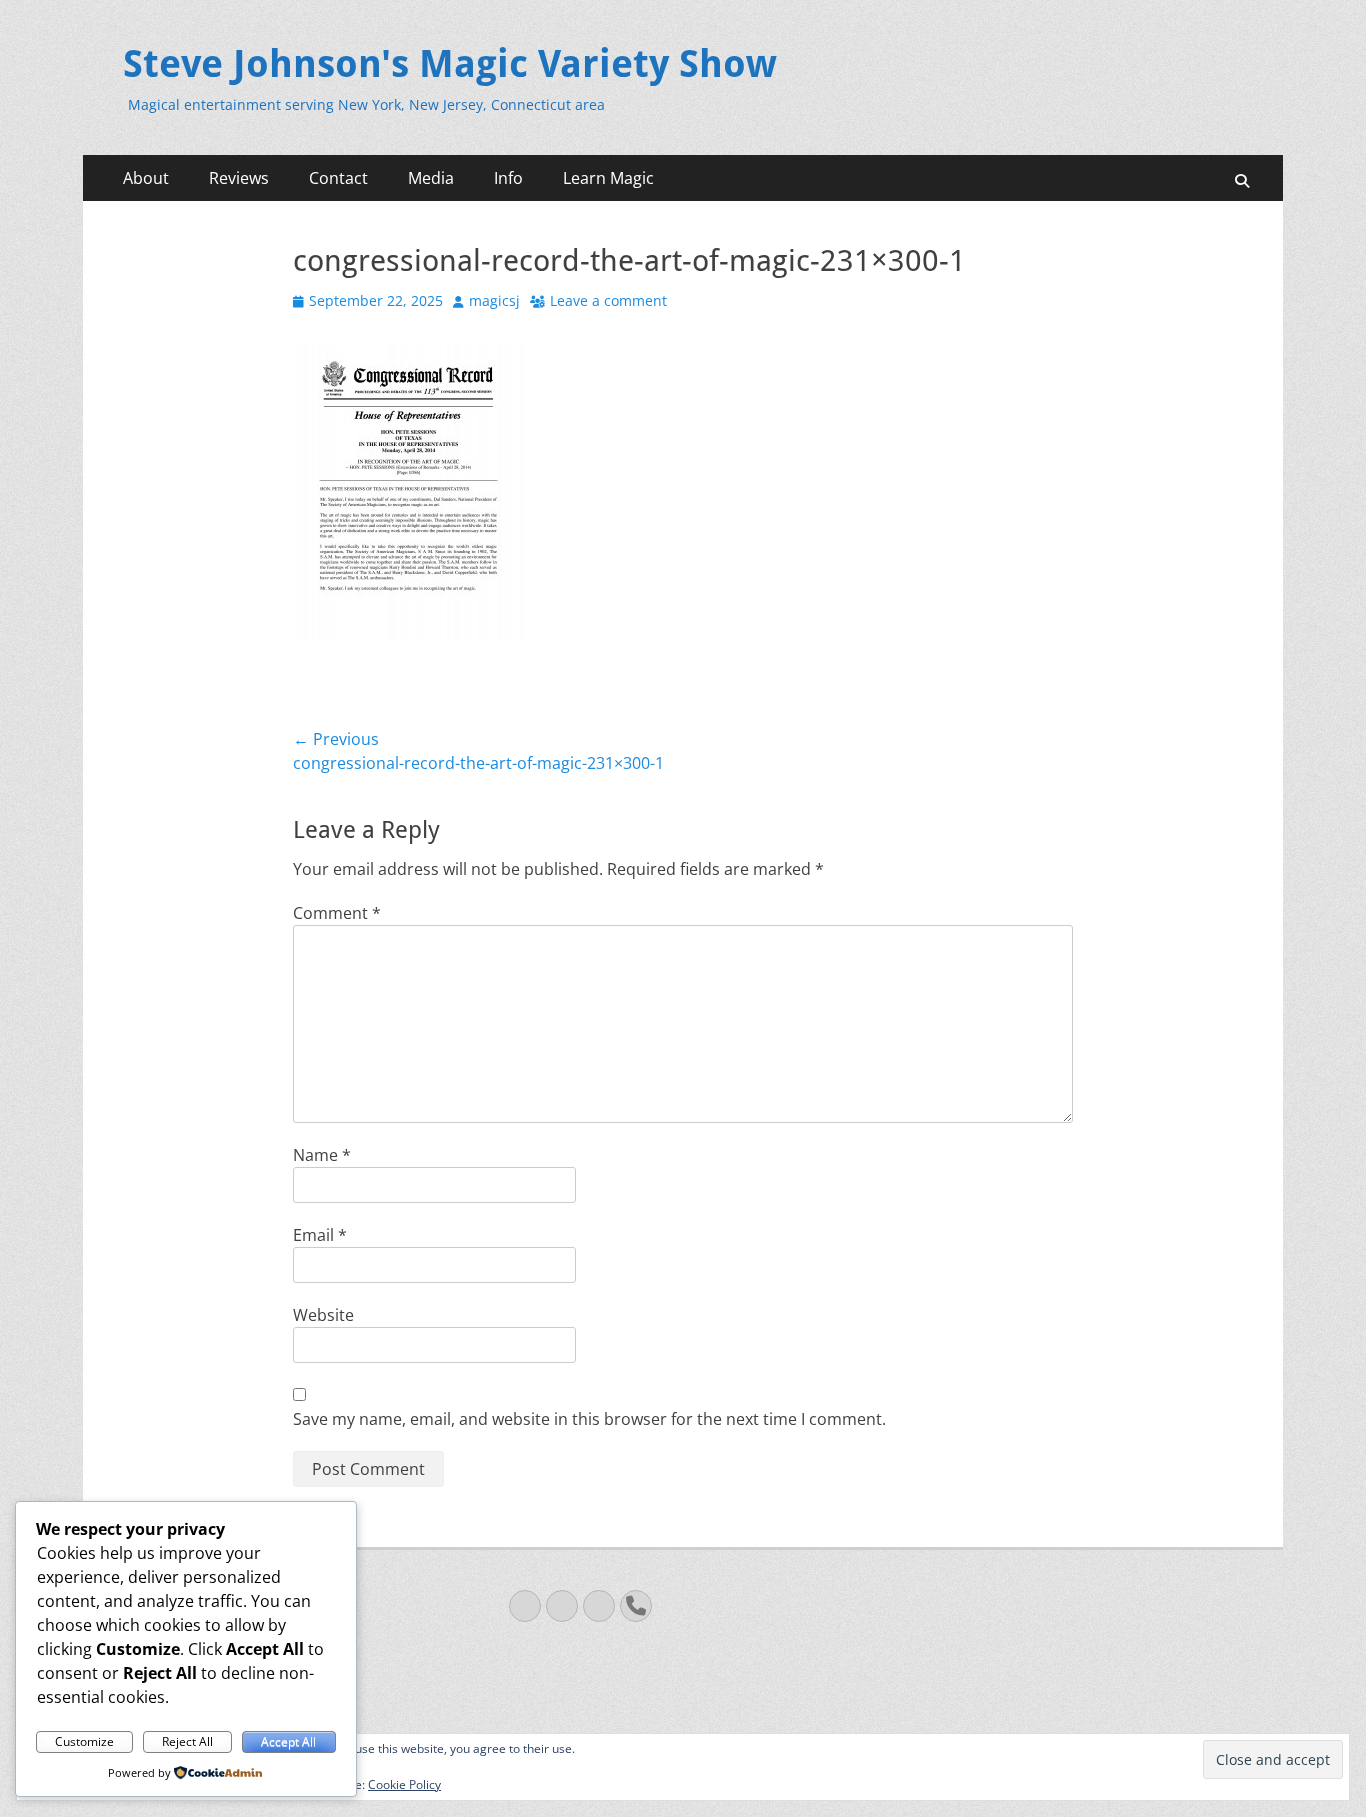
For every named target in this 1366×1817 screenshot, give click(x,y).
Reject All (187, 1741)
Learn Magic (608, 178)
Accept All (288, 1741)
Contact (338, 178)
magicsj (494, 300)
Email (320, 1235)
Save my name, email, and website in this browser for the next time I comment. (589, 1419)
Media (431, 178)
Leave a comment (608, 300)
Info (508, 178)
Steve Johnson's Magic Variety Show (450, 64)
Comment (337, 913)
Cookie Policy (404, 1784)
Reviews (239, 178)
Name (322, 1155)
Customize (84, 1741)
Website (323, 1315)
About (146, 178)
